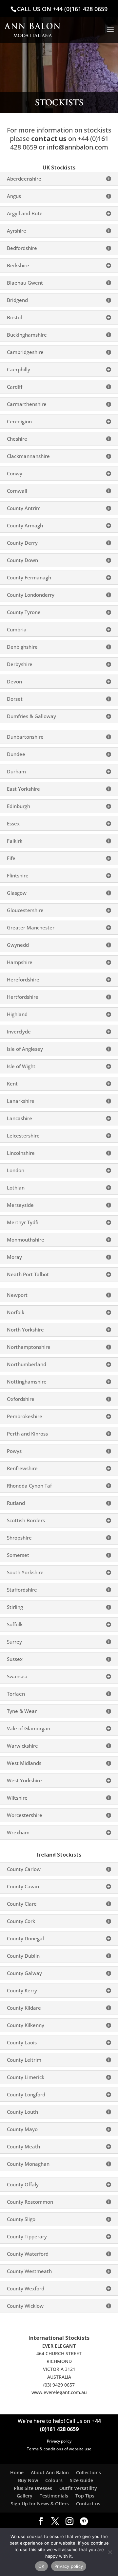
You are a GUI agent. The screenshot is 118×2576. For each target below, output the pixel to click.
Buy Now (28, 2480)
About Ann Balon (50, 2472)
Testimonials (54, 2496)
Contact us (88, 2504)
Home (17, 2472)
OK (41, 2566)
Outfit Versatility (78, 2488)
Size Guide (81, 2480)
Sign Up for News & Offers (40, 2504)
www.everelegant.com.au (59, 2392)
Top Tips (85, 2496)
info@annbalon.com (78, 147)
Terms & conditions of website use (59, 2449)
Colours (54, 2480)
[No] (110, 2552)
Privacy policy (59, 2441)
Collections (88, 2472)
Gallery (25, 2496)
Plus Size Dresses (33, 2488)
